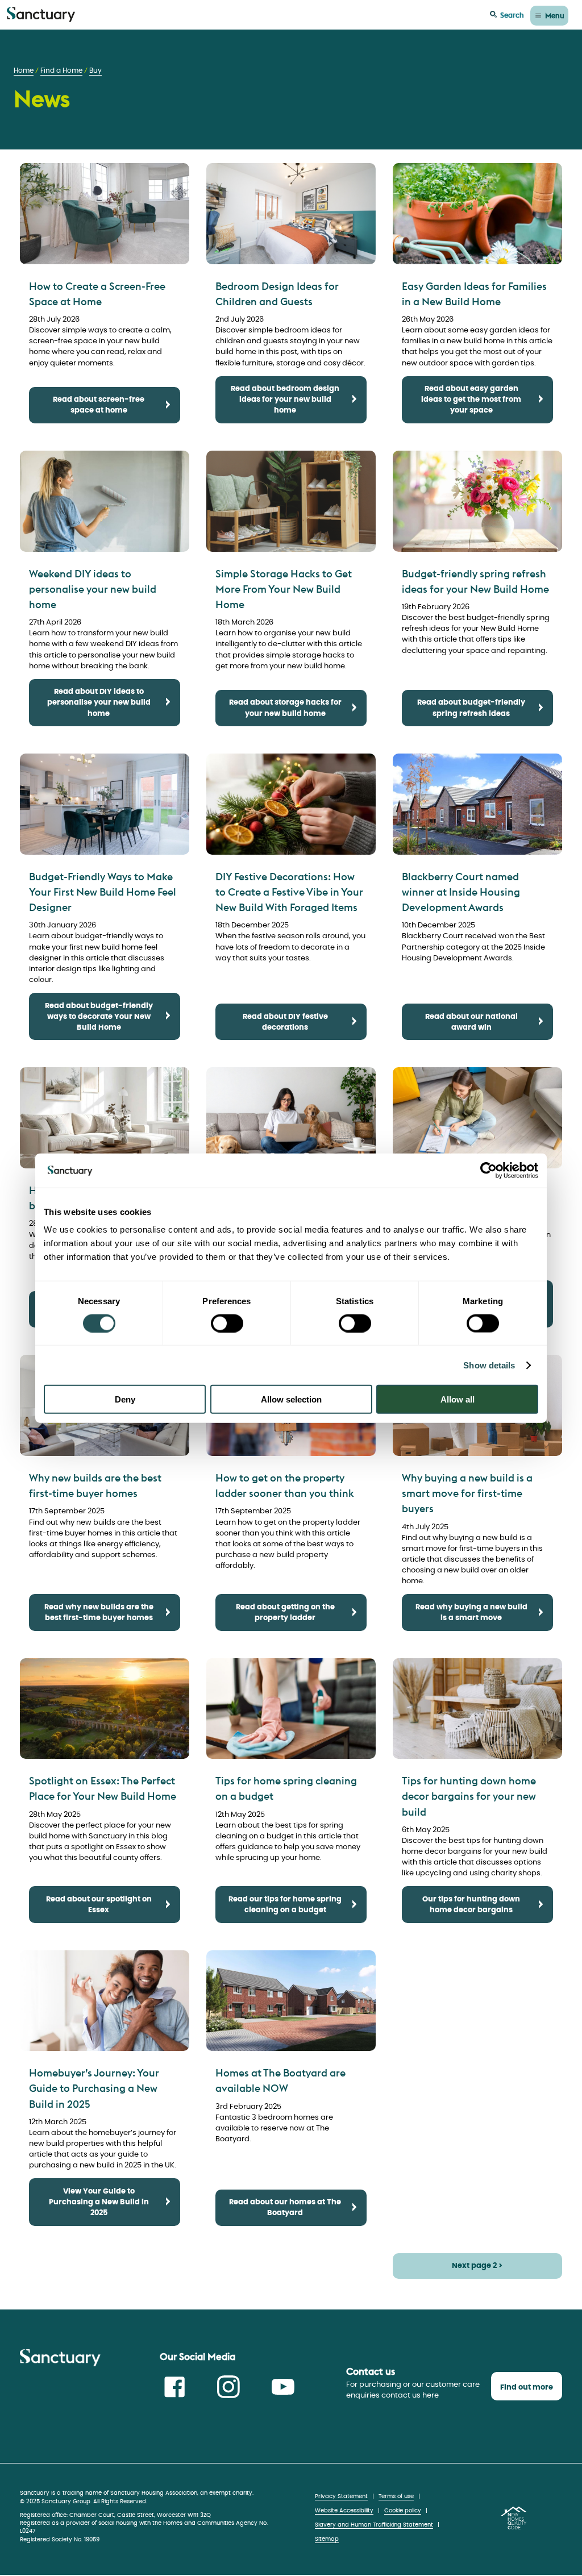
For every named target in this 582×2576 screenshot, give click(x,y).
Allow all (458, 1399)
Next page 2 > (477, 2266)
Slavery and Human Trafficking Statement (374, 2525)
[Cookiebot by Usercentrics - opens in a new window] (489, 1170)
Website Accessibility (344, 2511)
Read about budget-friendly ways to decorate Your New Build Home (99, 1017)
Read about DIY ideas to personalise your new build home (99, 703)
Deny (125, 1399)
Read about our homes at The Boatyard (285, 2208)
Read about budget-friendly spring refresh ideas (471, 708)
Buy (95, 71)
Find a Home (61, 71)
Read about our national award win (471, 1022)
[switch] (227, 1323)
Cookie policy (403, 2511)
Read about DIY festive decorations (285, 1022)
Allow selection (291, 1399)
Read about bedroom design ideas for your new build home (285, 400)
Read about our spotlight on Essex (99, 1905)
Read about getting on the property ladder (285, 1613)
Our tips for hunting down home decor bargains (471, 1905)
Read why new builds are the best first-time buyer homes (99, 1613)
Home (24, 71)
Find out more (527, 2388)
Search (512, 15)
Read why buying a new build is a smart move (471, 1613)
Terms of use (396, 2496)
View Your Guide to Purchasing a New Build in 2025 (99, 2202)
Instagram (228, 2387)
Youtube (283, 2387)
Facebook (174, 2387)
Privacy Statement (341, 2496)
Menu (555, 15)
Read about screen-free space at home (99, 405)
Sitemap (327, 2539)
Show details (489, 1365)
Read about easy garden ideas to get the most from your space (471, 400)
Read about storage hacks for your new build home (285, 708)
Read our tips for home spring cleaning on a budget (285, 1905)
